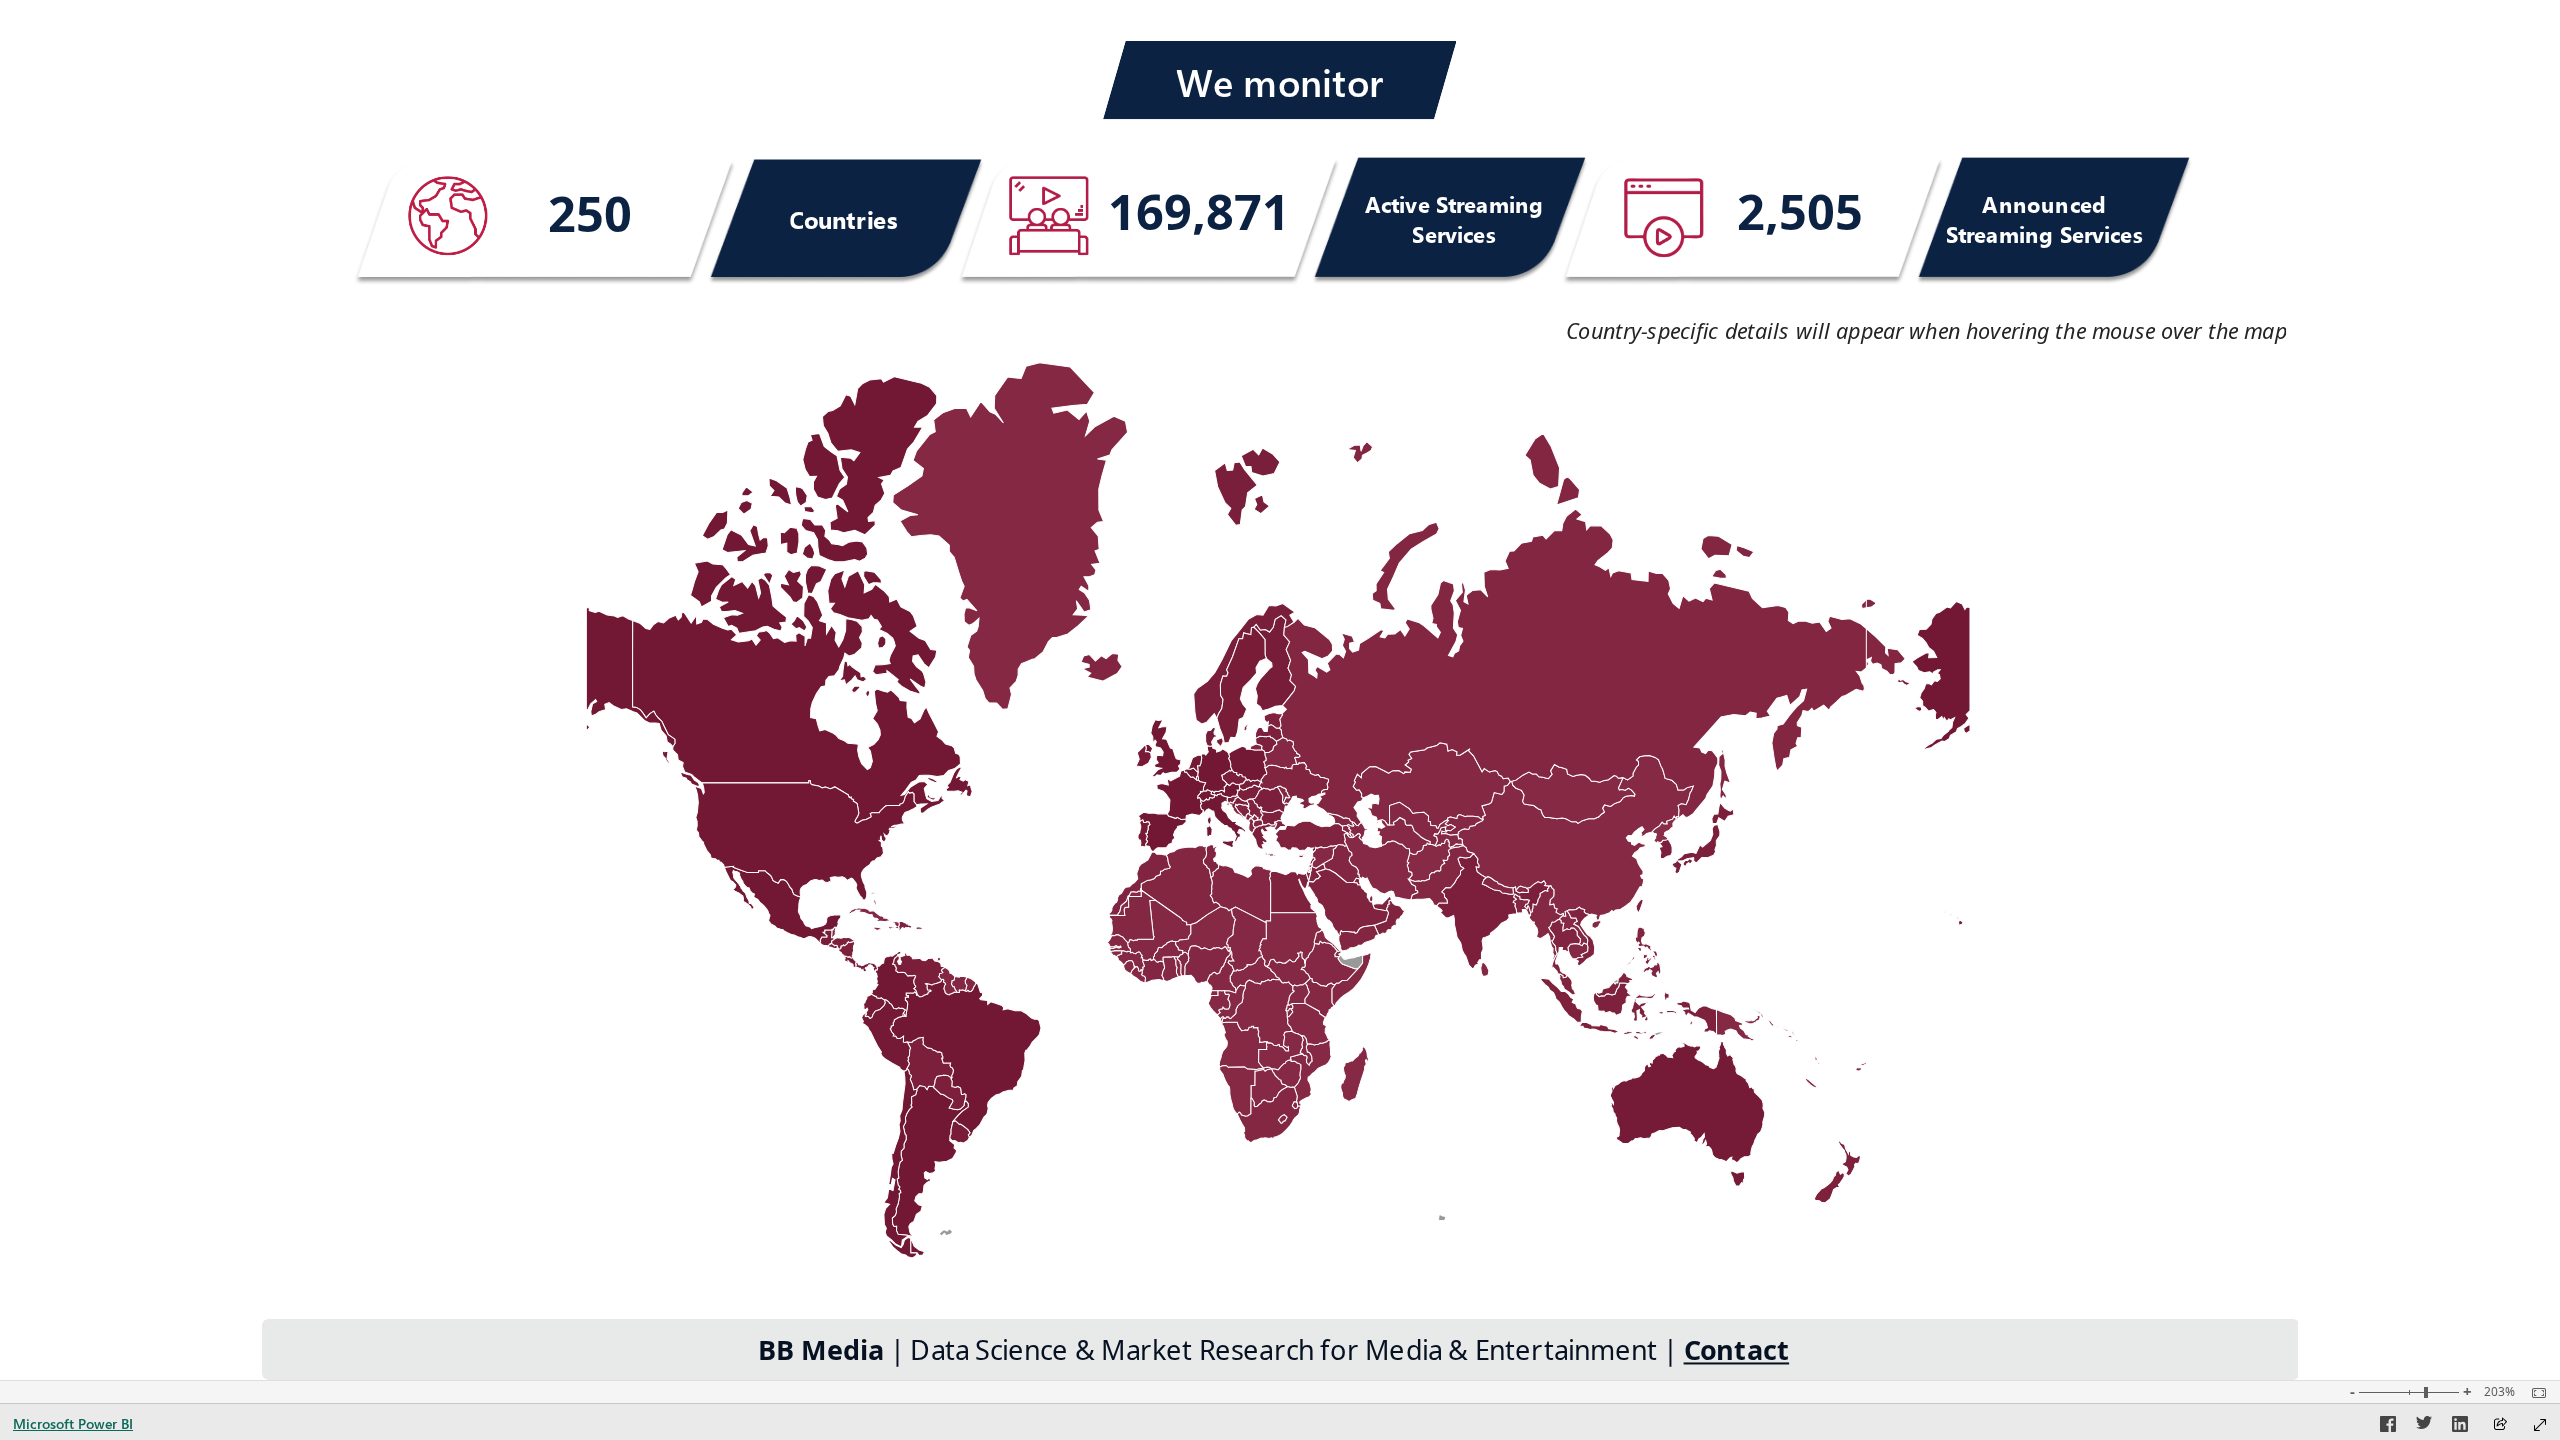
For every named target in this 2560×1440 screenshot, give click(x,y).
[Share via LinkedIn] (2460, 1427)
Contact (1737, 1350)
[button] (1279, 81)
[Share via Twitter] (2424, 1427)
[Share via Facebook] (2388, 1427)
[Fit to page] (2534, 1393)
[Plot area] (1278, 810)
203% (2499, 1392)
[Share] (2500, 1425)
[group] (589, 215)
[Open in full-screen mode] (2540, 1425)
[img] (447, 216)
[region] (1280, 690)
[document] (1907, 334)
